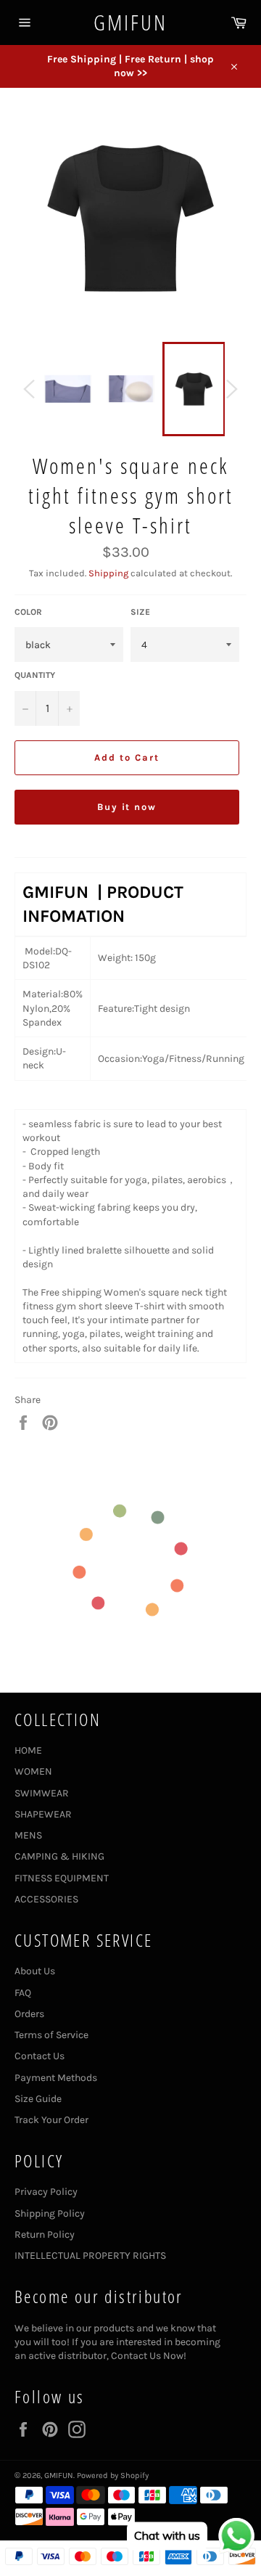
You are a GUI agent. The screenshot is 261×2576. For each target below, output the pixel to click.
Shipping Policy (50, 2213)
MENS (28, 1835)
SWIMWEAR (42, 1793)
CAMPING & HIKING (59, 1856)
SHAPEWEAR (43, 1814)
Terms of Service (51, 2035)
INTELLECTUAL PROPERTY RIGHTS (90, 2256)
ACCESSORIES (46, 1899)
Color (28, 612)
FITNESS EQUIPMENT (62, 1878)
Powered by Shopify (113, 2475)
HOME (28, 1750)
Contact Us (40, 2056)
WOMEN (33, 1771)
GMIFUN (130, 22)
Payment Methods (56, 2078)
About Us (35, 1971)
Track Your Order (51, 2120)
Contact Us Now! (149, 2356)
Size (140, 612)
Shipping (108, 573)
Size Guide (38, 2099)
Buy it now (127, 807)
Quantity (35, 675)
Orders (29, 2014)
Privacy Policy (46, 2192)
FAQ (23, 1993)
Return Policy (45, 2234)
